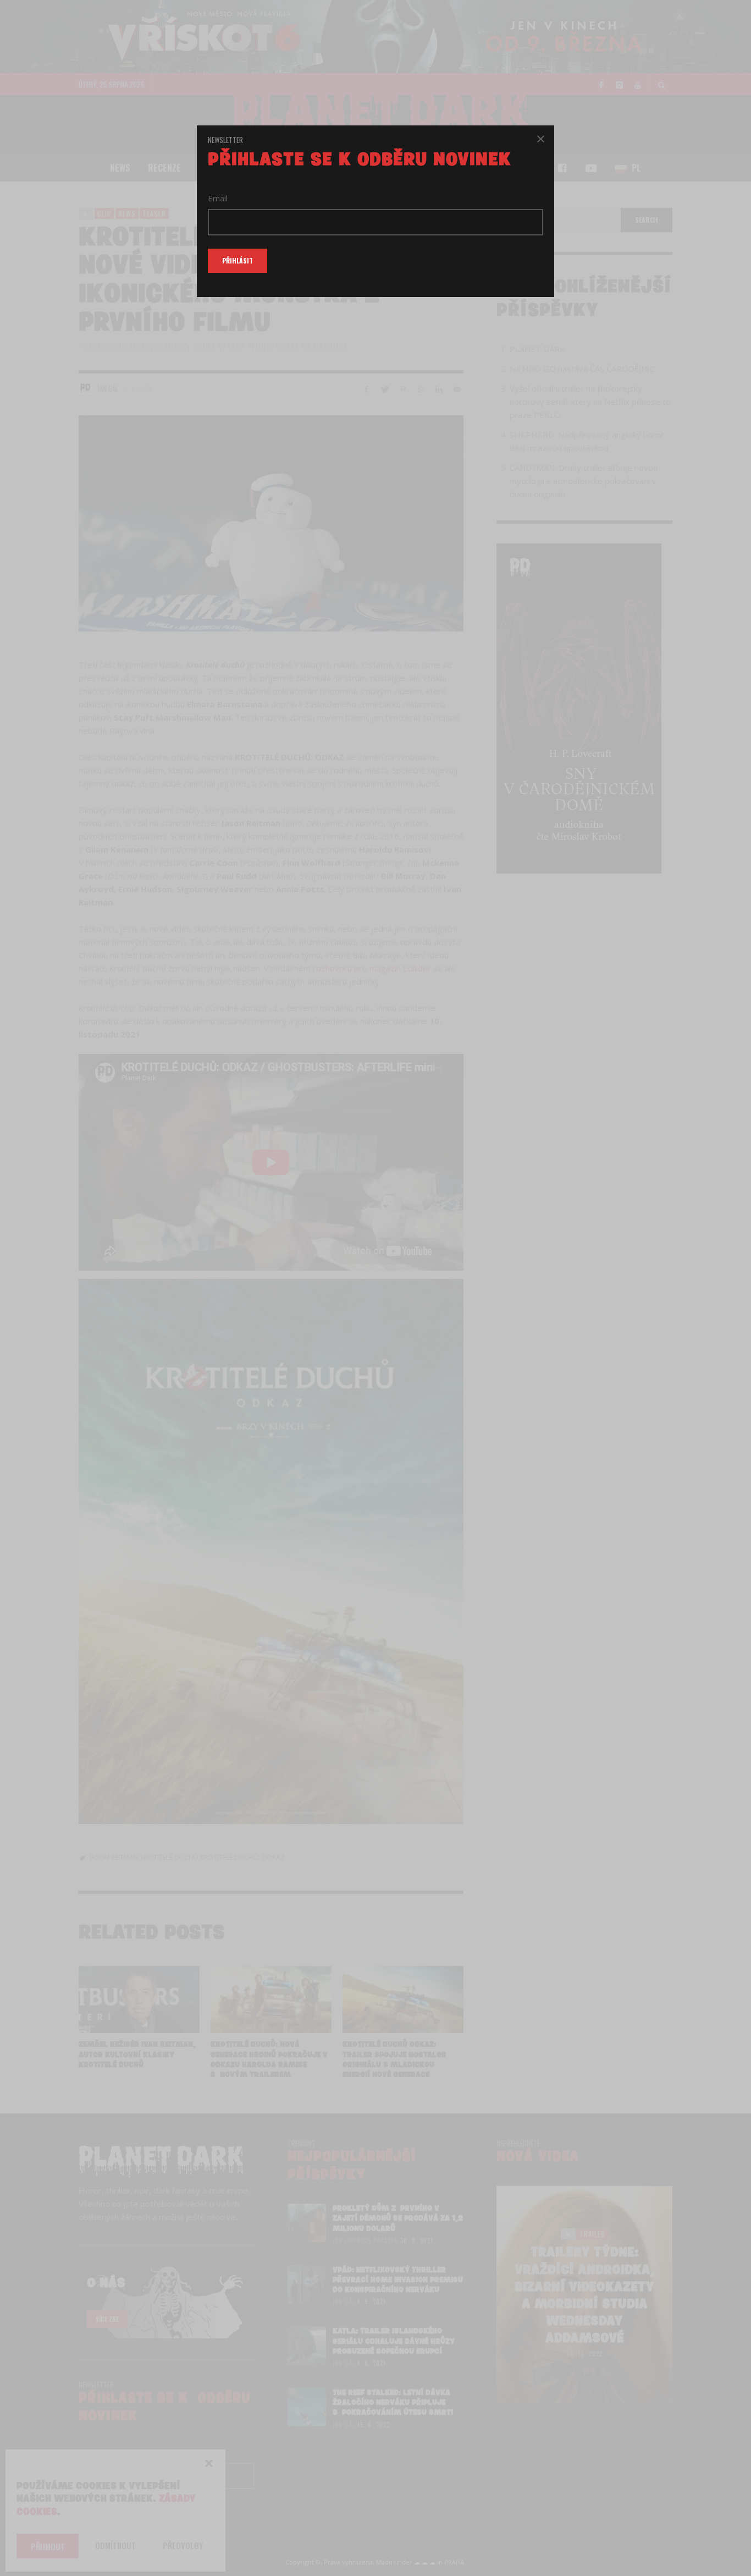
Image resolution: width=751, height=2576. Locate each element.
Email (218, 198)
